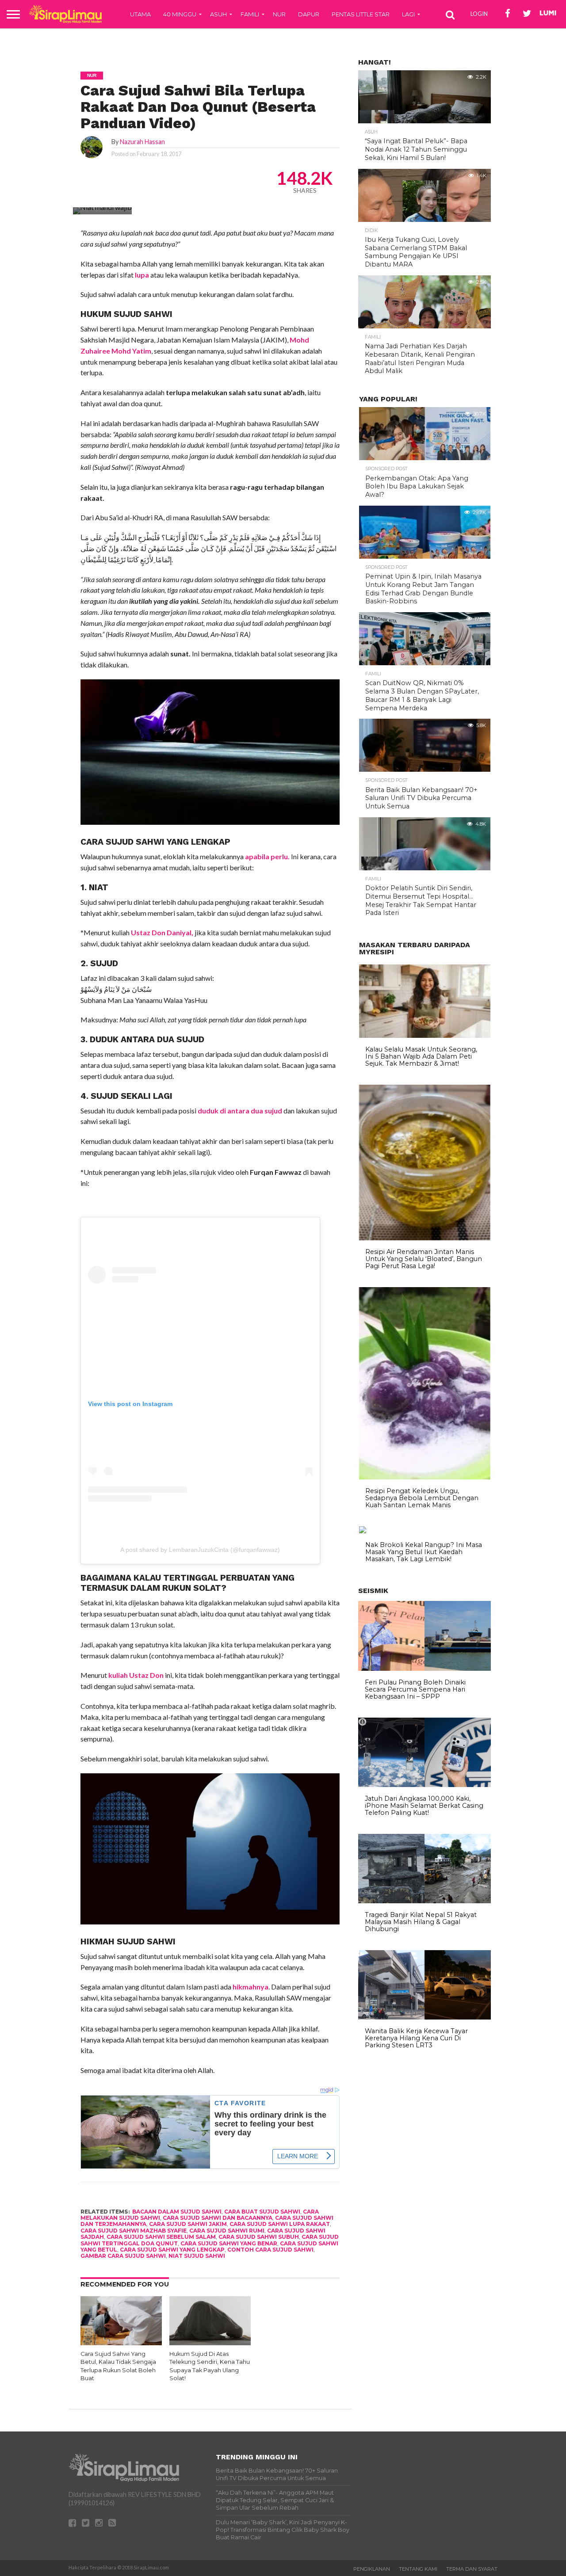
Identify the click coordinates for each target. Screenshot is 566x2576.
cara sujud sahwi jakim (188, 2224)
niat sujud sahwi (197, 2256)
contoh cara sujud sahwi (270, 2250)
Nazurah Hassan (142, 142)
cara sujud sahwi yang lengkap (172, 2250)
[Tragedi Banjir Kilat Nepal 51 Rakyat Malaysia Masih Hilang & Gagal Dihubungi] (424, 1901)
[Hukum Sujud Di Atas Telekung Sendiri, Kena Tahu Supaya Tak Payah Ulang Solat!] (210, 2342)
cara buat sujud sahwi (262, 2212)
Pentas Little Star (361, 14)
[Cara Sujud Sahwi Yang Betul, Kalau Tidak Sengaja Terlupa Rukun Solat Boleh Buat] (121, 2342)
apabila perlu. (267, 856)
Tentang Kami (418, 2569)
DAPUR (309, 14)
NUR (279, 14)
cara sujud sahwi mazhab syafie (134, 2231)
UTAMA (140, 14)
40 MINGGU (180, 14)
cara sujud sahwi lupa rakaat (280, 2224)
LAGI (408, 14)
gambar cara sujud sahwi (123, 2256)
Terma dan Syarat (472, 2569)
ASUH (218, 14)
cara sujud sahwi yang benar (229, 2243)
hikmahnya (250, 1987)
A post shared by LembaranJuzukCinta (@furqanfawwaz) (200, 1550)
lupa (141, 275)
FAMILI (250, 14)
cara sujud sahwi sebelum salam (161, 2237)
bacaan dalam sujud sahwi (177, 2212)
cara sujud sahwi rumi (227, 2231)
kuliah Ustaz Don (136, 1675)
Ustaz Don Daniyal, (162, 932)
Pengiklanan (372, 2569)
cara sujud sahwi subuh (259, 2237)
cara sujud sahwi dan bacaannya (218, 2218)
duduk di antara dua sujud (241, 1111)
